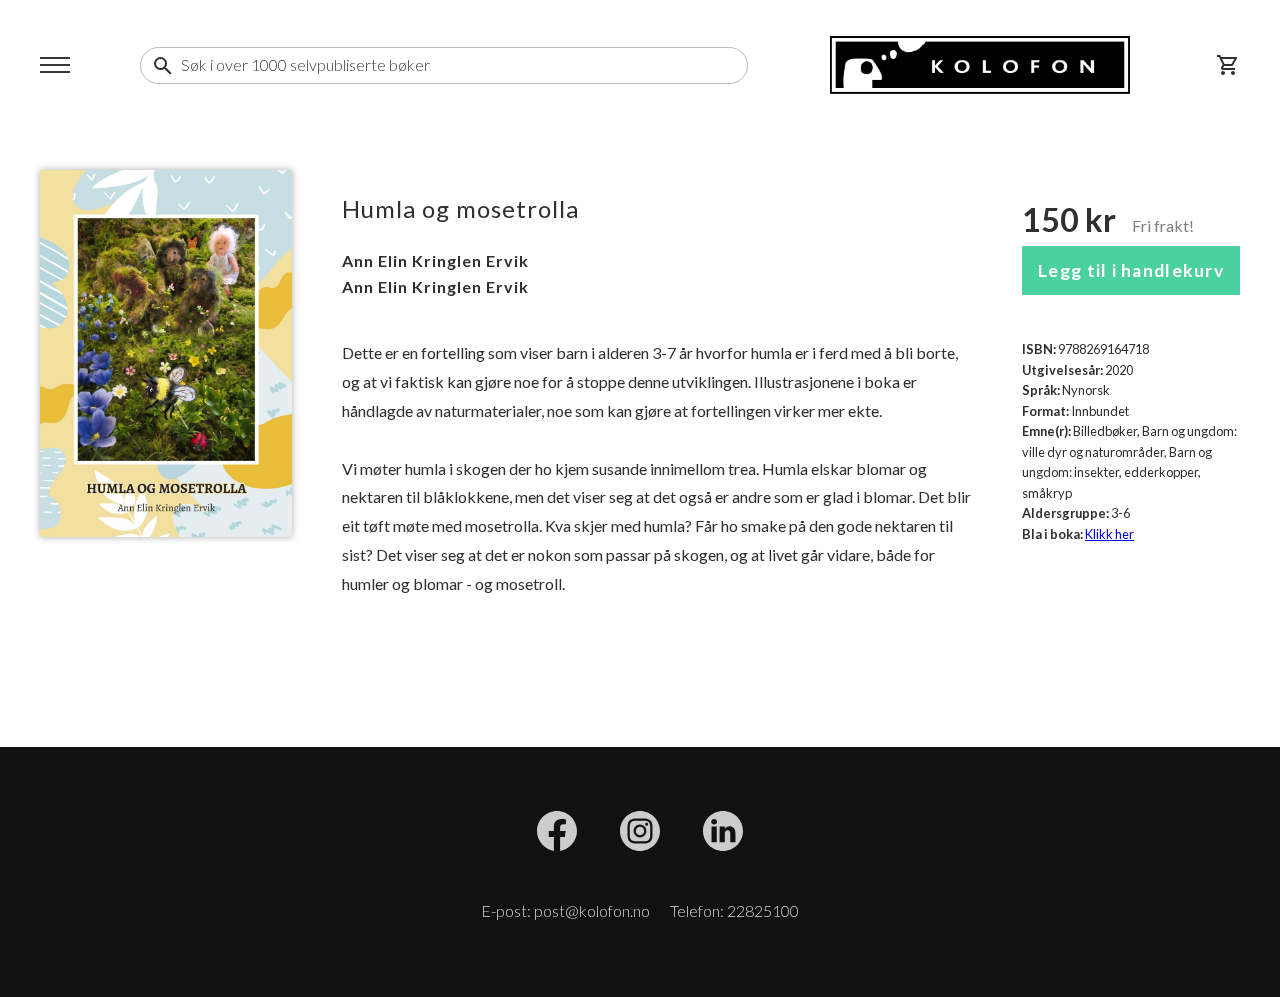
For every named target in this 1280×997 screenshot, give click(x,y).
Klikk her (1109, 534)
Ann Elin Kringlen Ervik (435, 260)
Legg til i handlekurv (1131, 270)
